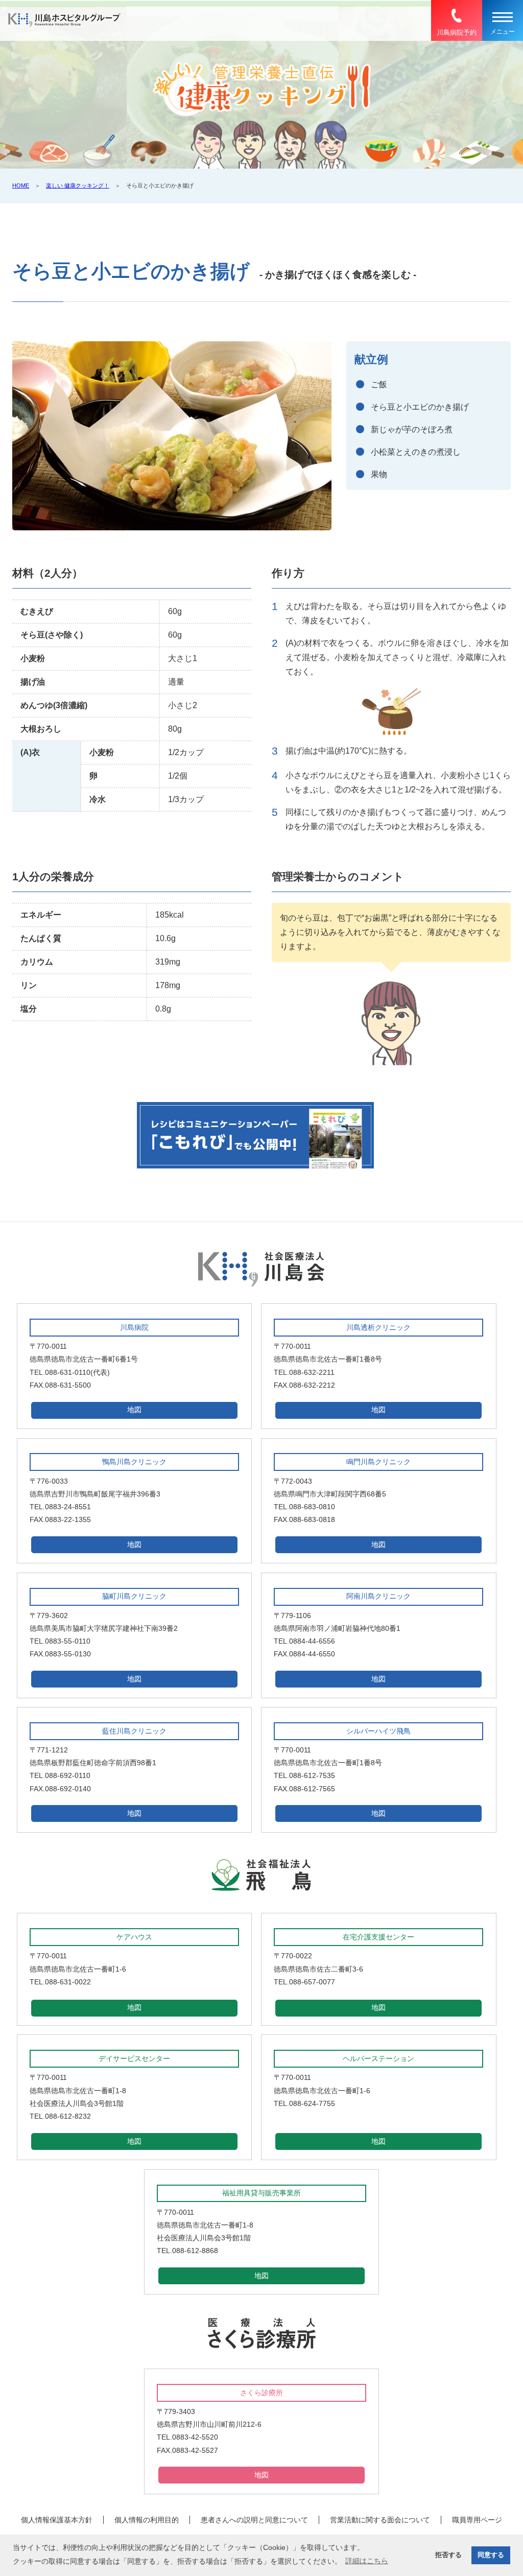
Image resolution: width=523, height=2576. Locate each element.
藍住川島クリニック (134, 1731)
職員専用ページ (477, 2520)
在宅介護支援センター (378, 1937)
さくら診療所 (261, 2393)
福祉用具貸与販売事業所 (261, 2193)
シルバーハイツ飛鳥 (378, 1731)
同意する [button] (491, 2555)
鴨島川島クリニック (134, 1462)
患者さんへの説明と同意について (254, 2520)
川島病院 (134, 1327)
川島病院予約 (457, 32)
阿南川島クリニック (378, 1596)
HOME (21, 185)
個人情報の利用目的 (147, 2520)
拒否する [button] (448, 2555)
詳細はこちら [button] (367, 2561)
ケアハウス (134, 1937)
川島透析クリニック (378, 1327)
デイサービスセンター (134, 2058)
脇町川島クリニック (134, 1596)
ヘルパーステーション (378, 2058)
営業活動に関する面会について (380, 2520)
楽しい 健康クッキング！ (78, 185)
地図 (134, 1410)
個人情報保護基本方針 (57, 2520)
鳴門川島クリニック (378, 1462)
